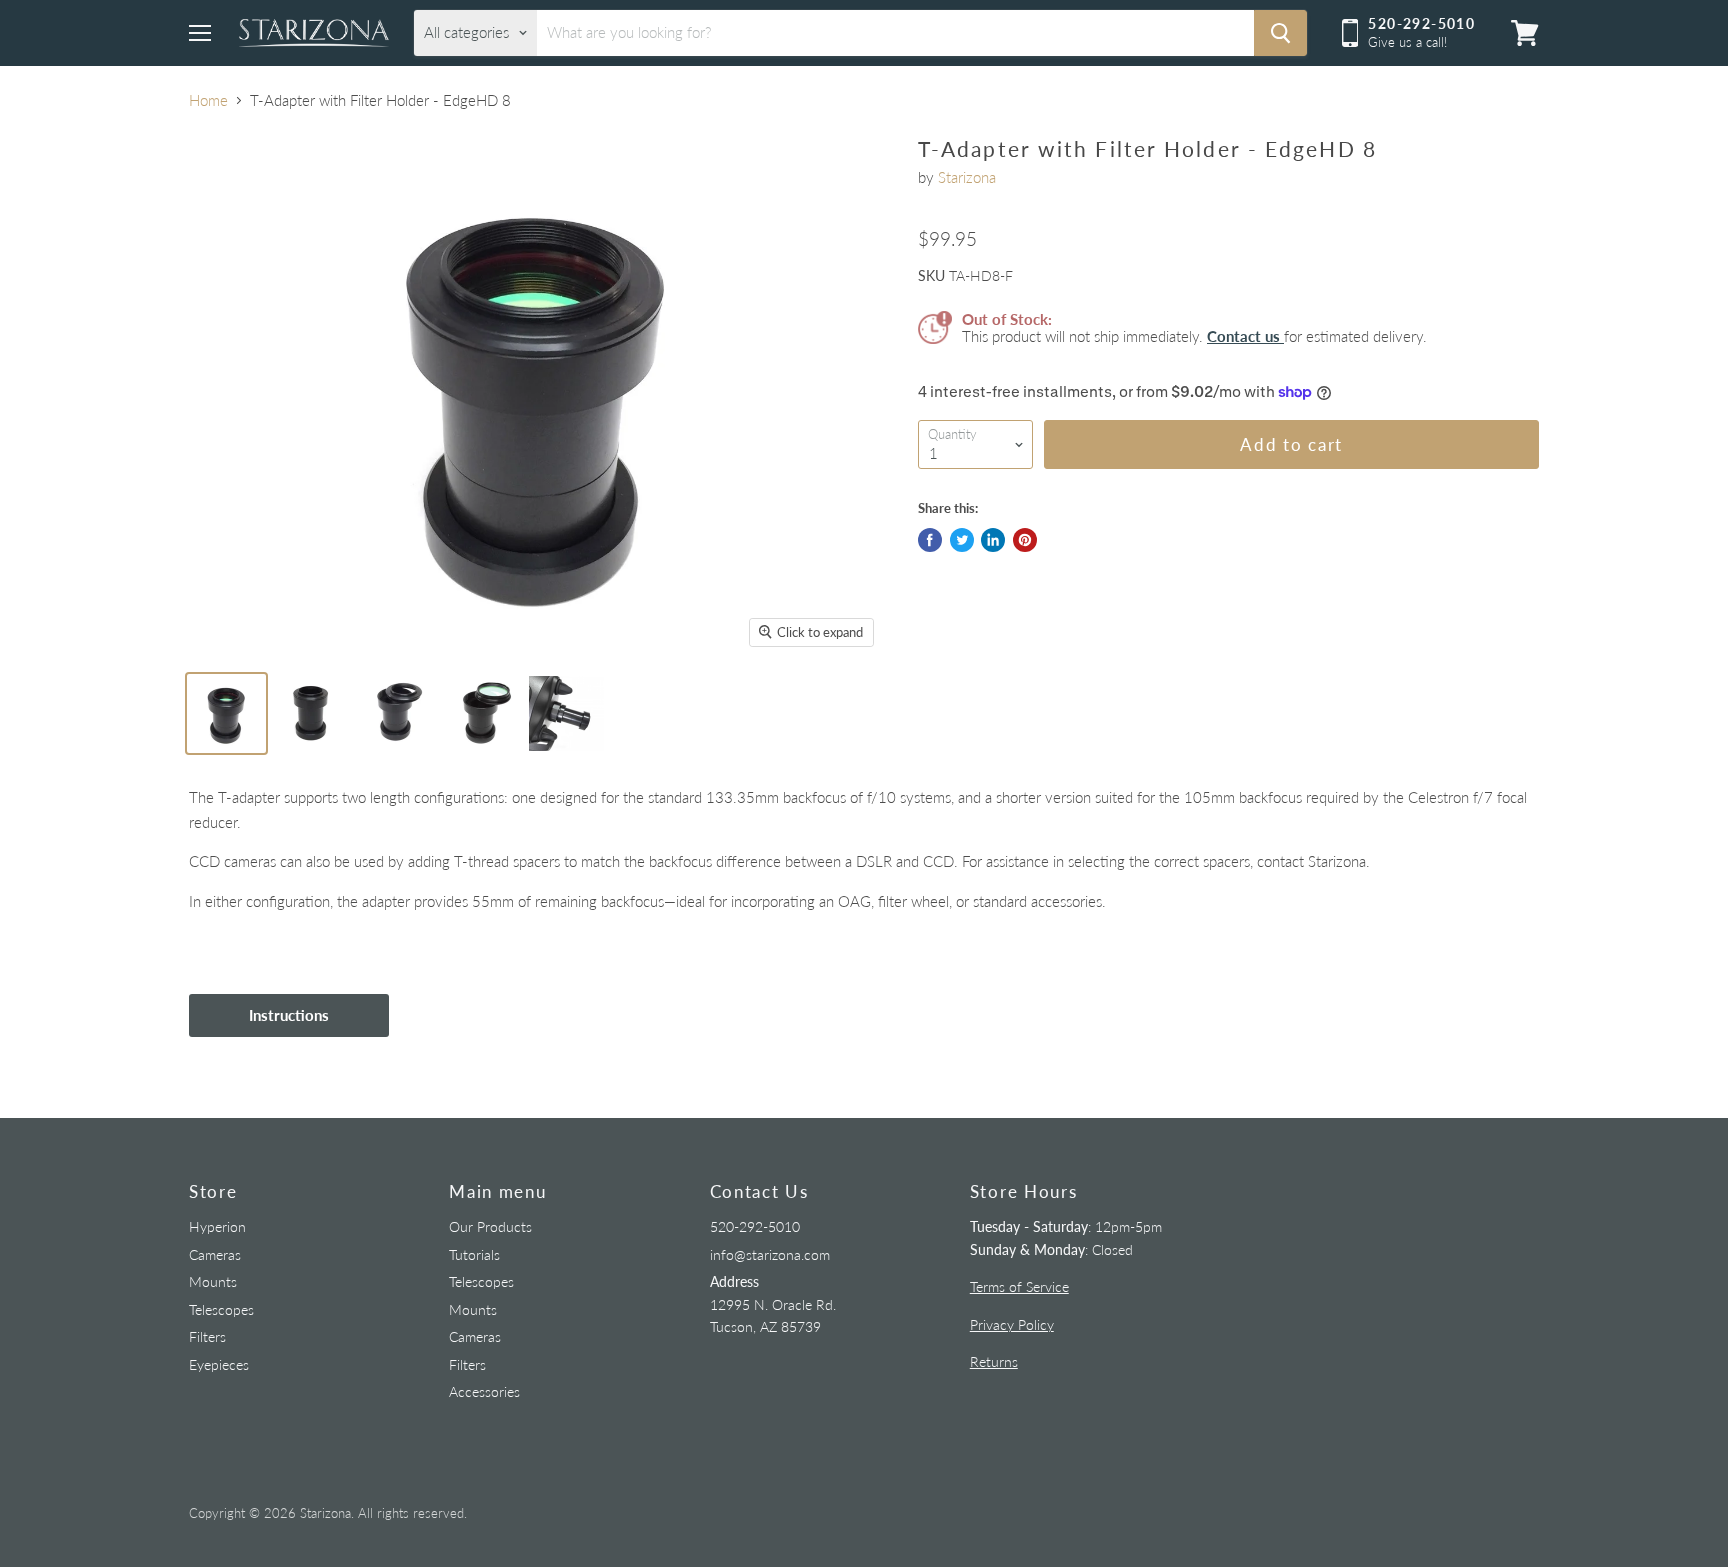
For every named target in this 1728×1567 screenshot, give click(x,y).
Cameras (215, 1254)
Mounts (213, 1281)
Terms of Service (1019, 1286)
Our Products (490, 1226)
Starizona (967, 177)
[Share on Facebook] (930, 540)
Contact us (1245, 336)
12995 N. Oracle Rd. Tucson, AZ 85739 (773, 1304)
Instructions (289, 1015)
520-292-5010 (755, 1226)
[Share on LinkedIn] (993, 540)
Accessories (484, 1391)
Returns (994, 1361)
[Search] (1280, 33)
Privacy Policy (1012, 1324)
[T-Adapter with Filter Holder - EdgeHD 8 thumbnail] (226, 713)
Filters (207, 1336)
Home (208, 100)
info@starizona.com (770, 1254)
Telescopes (221, 1309)
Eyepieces (219, 1364)
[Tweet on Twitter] (962, 540)
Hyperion (217, 1226)
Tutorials (474, 1254)
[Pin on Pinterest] (1025, 540)
